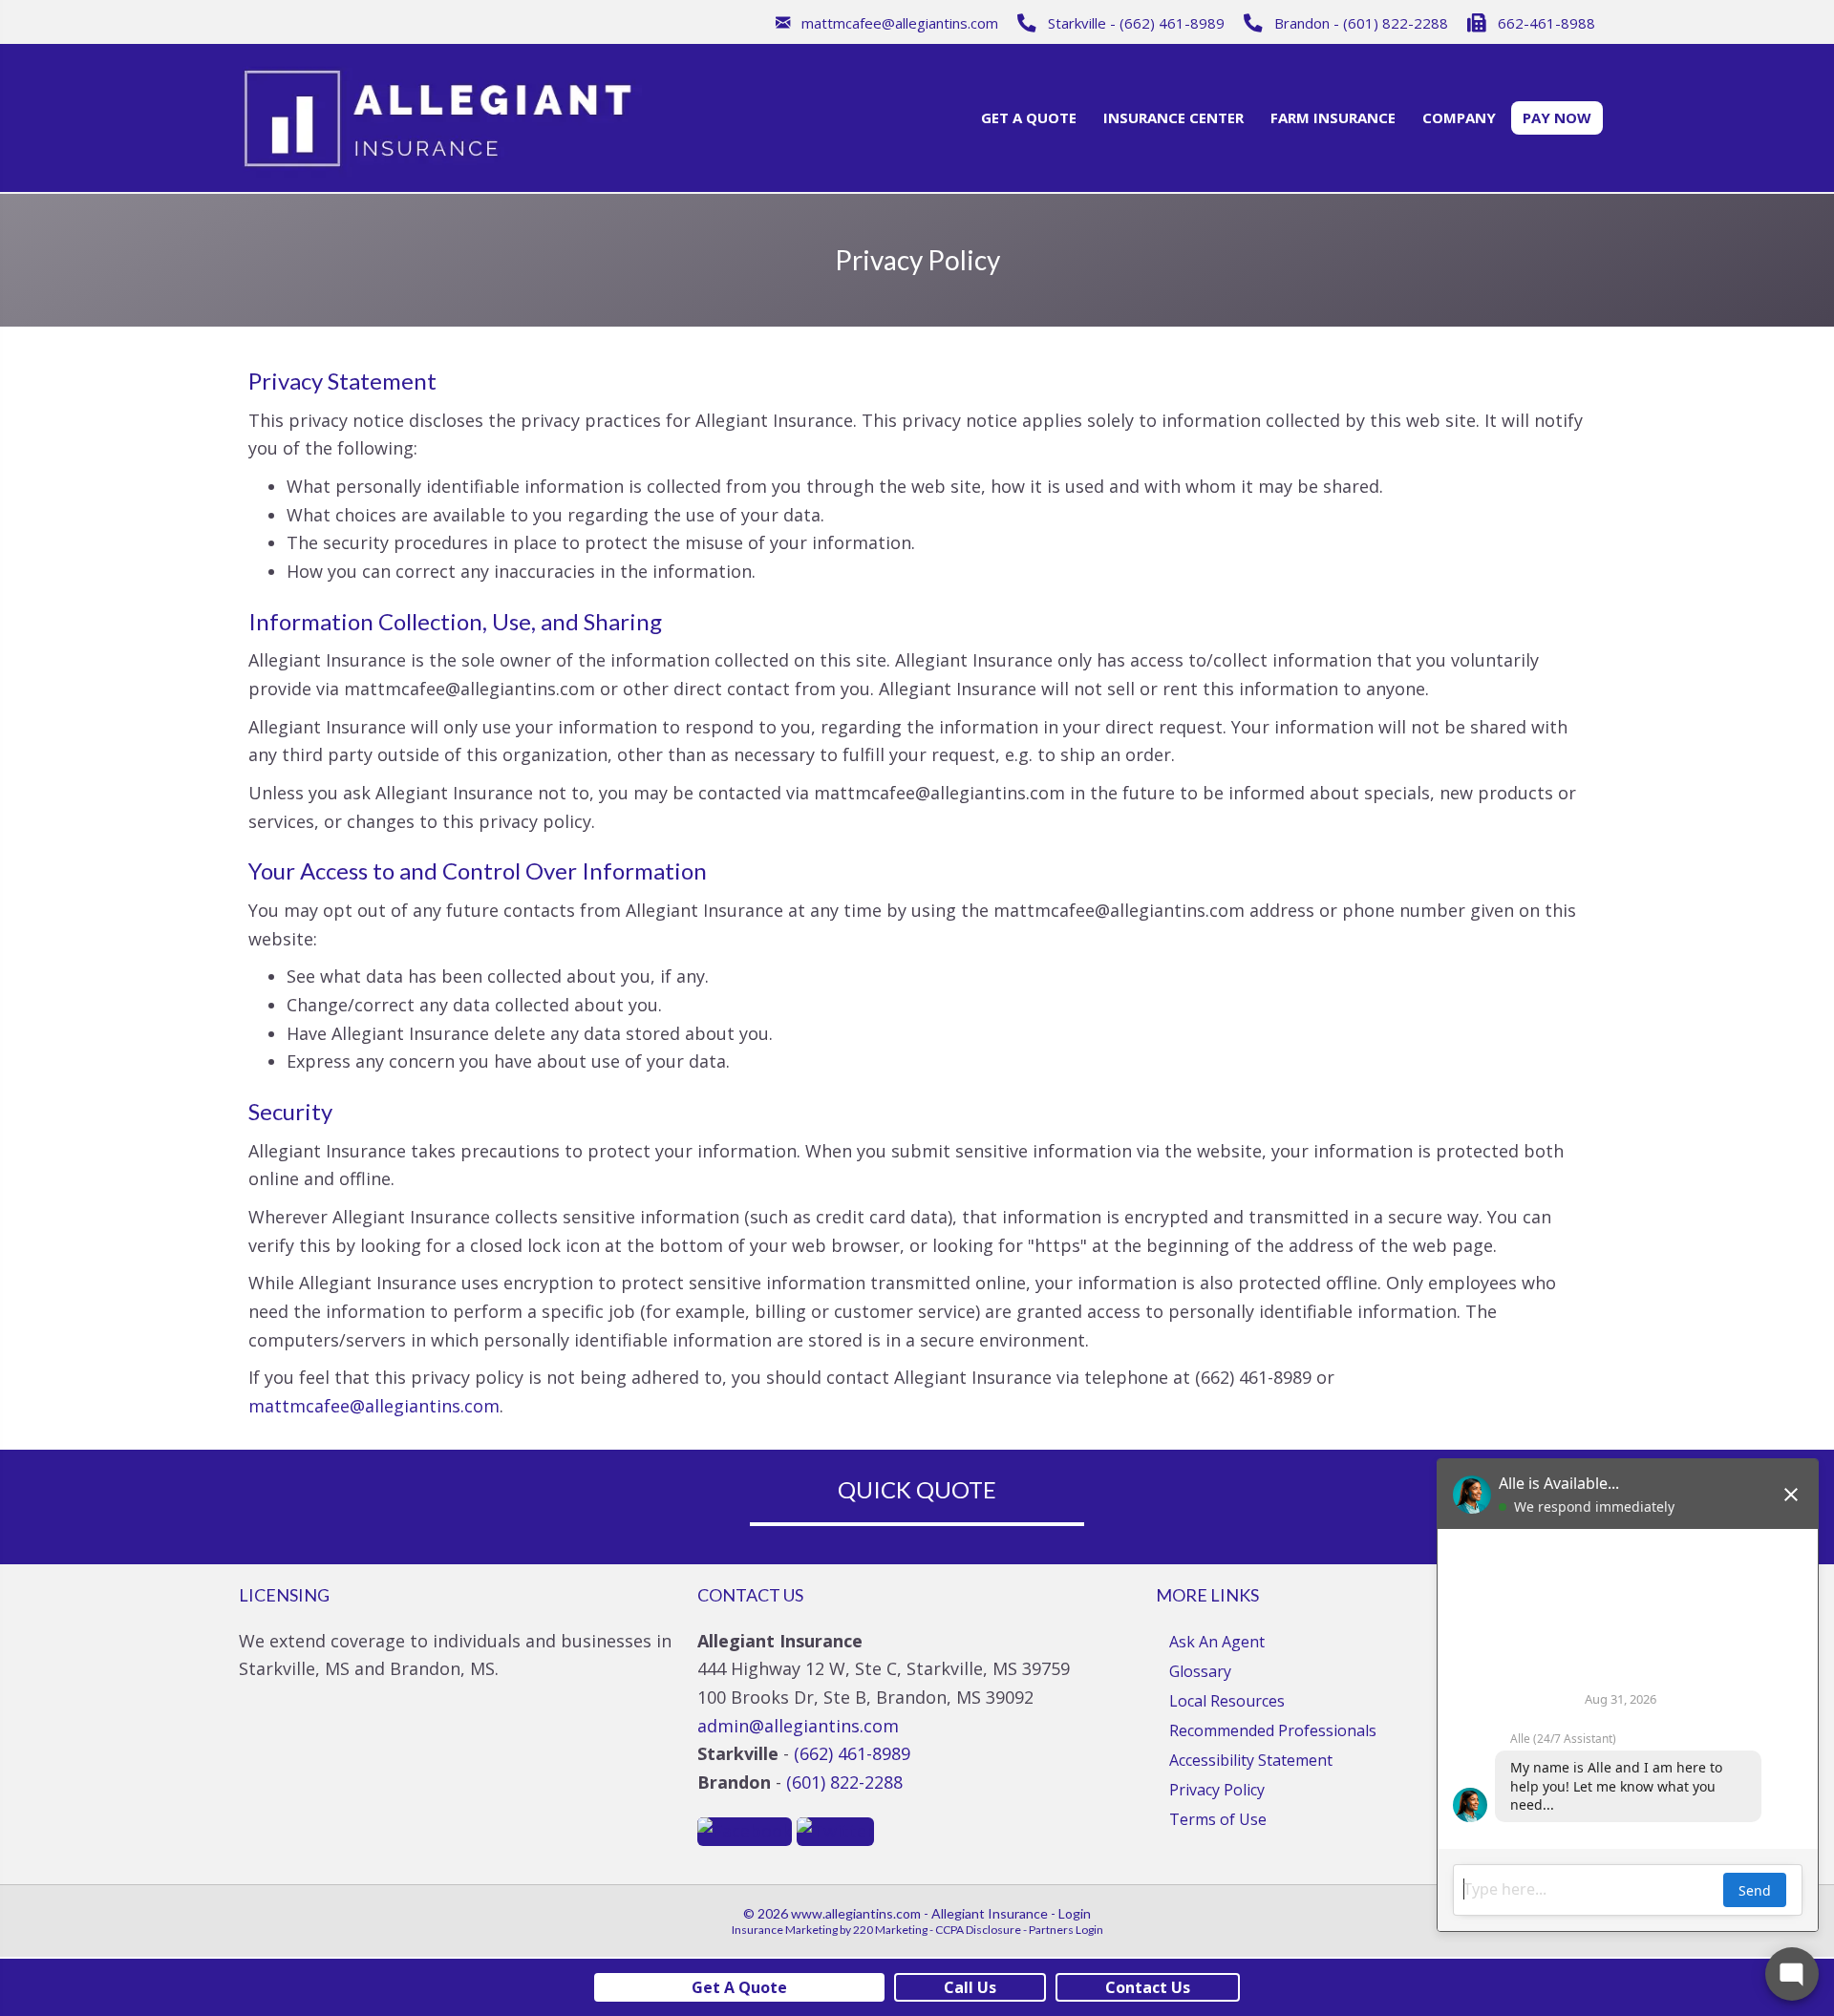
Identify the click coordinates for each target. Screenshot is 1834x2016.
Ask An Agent (1217, 1642)
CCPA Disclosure (978, 1930)
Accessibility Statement (1251, 1760)
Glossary (1200, 1671)
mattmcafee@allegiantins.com (374, 1406)
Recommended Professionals (1273, 1730)
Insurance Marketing (785, 1930)
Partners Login (1066, 1930)
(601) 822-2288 (844, 1782)
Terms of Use (1218, 1819)
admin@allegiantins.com (798, 1726)
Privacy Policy (1217, 1790)
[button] (887, 22)
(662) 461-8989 (852, 1753)
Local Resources (1227, 1701)
